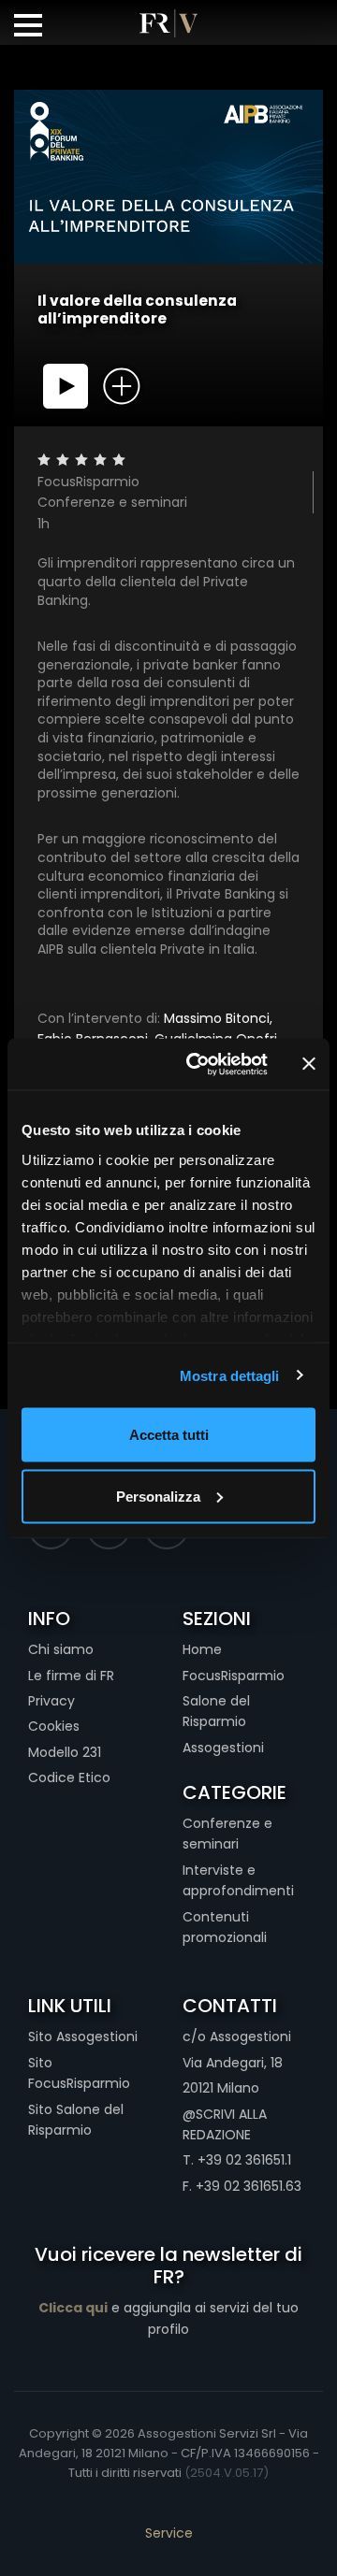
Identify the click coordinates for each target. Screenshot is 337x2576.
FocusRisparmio (234, 1676)
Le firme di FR (71, 1676)
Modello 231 (65, 1752)
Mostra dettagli (230, 1375)
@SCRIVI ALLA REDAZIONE (225, 2124)
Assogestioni (223, 1748)
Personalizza (158, 1496)
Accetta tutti (169, 1435)
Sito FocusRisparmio (79, 2073)
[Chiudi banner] (309, 1064)
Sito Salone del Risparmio (76, 2120)
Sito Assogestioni (83, 2036)
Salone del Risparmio (216, 1711)
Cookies (54, 1726)
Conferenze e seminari (227, 1834)
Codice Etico (69, 1777)
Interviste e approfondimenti (238, 1880)
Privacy (51, 1701)
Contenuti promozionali (225, 1927)
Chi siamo (61, 1649)
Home (202, 1649)
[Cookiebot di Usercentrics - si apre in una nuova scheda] (198, 1064)
